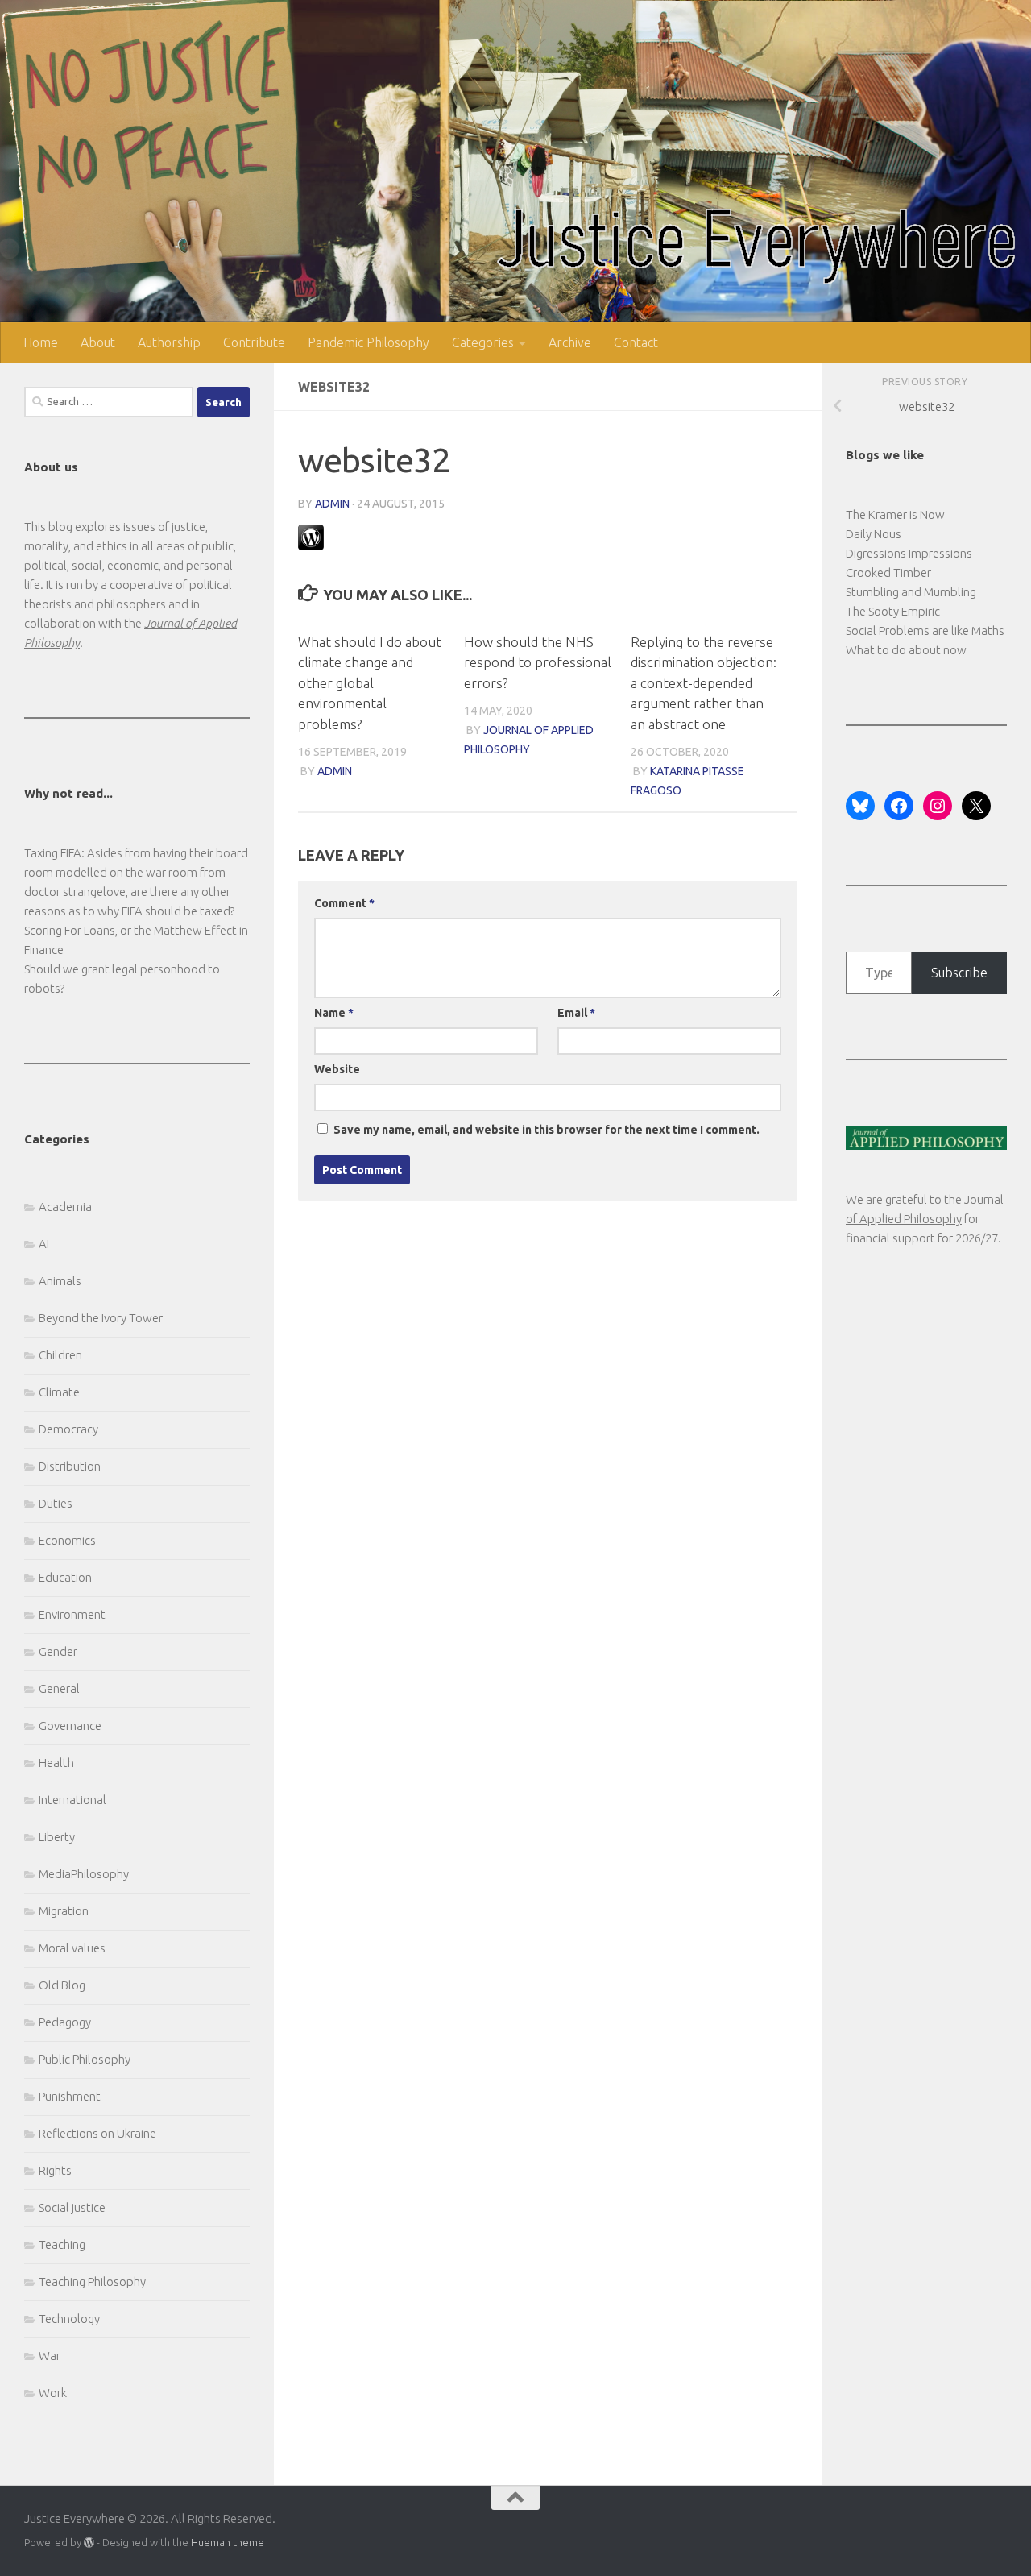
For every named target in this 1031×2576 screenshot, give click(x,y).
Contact (636, 342)
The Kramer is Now (895, 514)
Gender (58, 1651)
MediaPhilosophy (84, 1874)
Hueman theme (228, 2542)
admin (332, 504)
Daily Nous (874, 534)
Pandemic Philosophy (369, 342)
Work (53, 2393)
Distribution (70, 1466)
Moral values (72, 1948)
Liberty (57, 1837)
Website (337, 1069)
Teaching (62, 2244)
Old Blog (62, 1985)
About (98, 342)
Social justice (72, 2207)
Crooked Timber (888, 572)
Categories (483, 342)
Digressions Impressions (909, 553)
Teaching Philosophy (92, 2281)
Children (60, 1355)
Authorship (169, 342)
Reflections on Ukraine (97, 2133)
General (59, 1688)
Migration (64, 1911)
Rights (55, 2170)
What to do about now (906, 650)
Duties (56, 1503)
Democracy (68, 1429)
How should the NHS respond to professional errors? (538, 662)
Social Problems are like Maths (925, 631)
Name (334, 1013)
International (72, 1800)
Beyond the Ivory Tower (101, 1318)
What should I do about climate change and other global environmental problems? (370, 683)
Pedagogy (65, 2022)
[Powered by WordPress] (89, 2543)
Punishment (70, 2096)
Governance (70, 1726)
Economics (67, 1540)
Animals (60, 1281)
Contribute (254, 342)
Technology (69, 2319)
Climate (59, 1392)
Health (56, 1763)
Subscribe (959, 973)
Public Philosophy (85, 2059)
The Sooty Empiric (893, 611)
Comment (344, 903)
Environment (72, 1614)
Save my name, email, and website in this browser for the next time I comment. (547, 1130)
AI (44, 1244)
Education (65, 1577)
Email (576, 1013)
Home (41, 342)
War (50, 2356)
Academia (65, 1207)
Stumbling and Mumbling (911, 592)
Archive (570, 342)
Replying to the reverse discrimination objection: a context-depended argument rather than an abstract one (704, 683)
